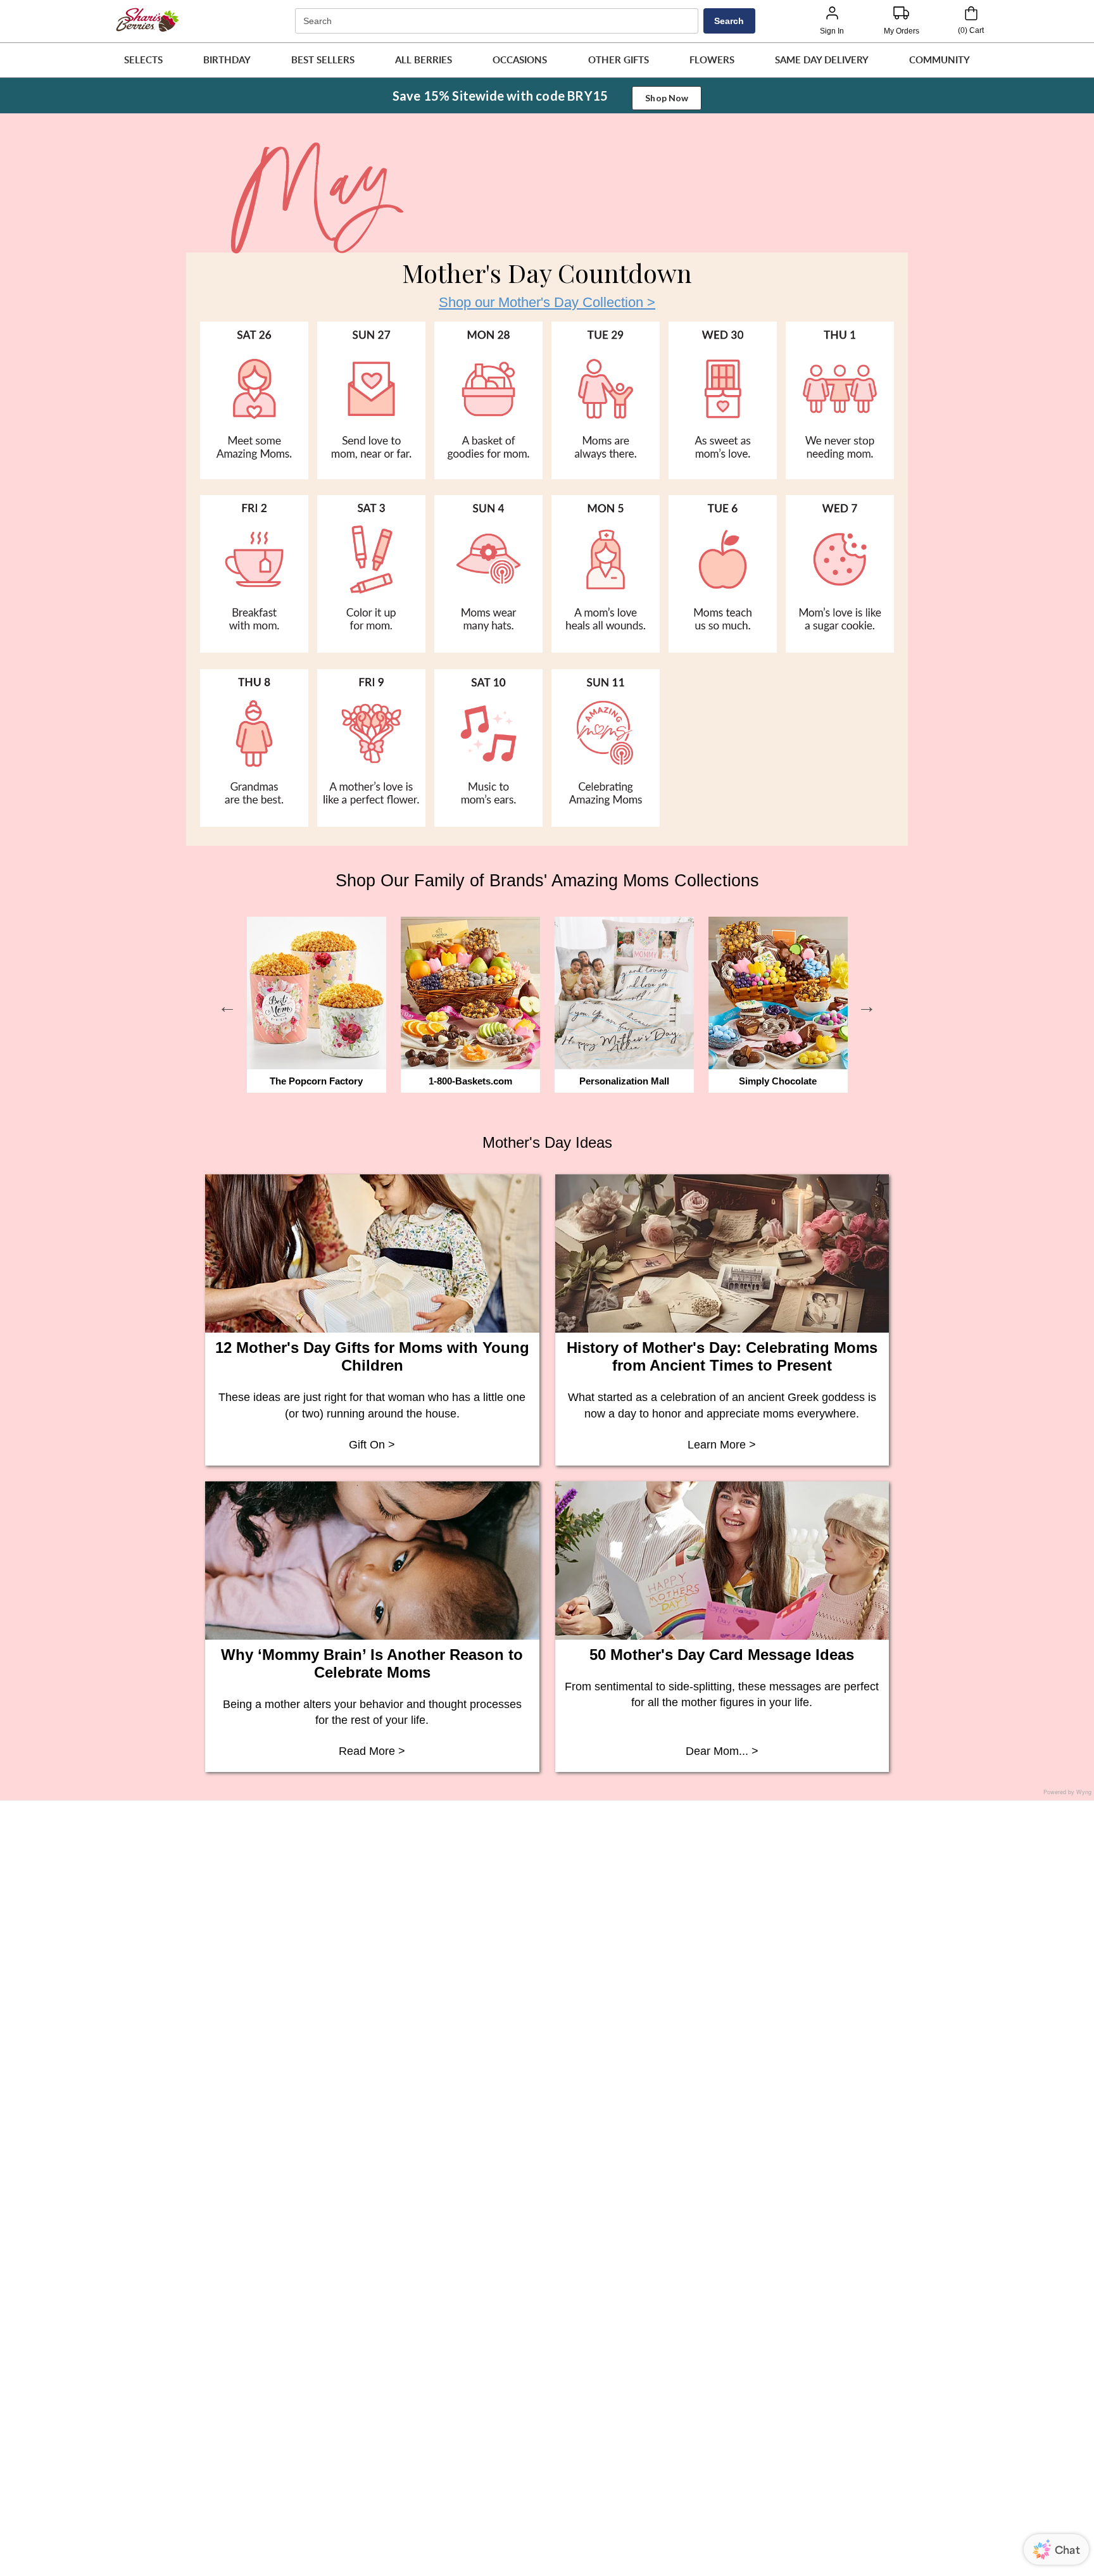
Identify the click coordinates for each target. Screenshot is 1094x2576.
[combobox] (498, 21)
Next (867, 1007)
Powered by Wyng (1067, 1792)
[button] (143, 60)
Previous (227, 1007)
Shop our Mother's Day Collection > (547, 302)
